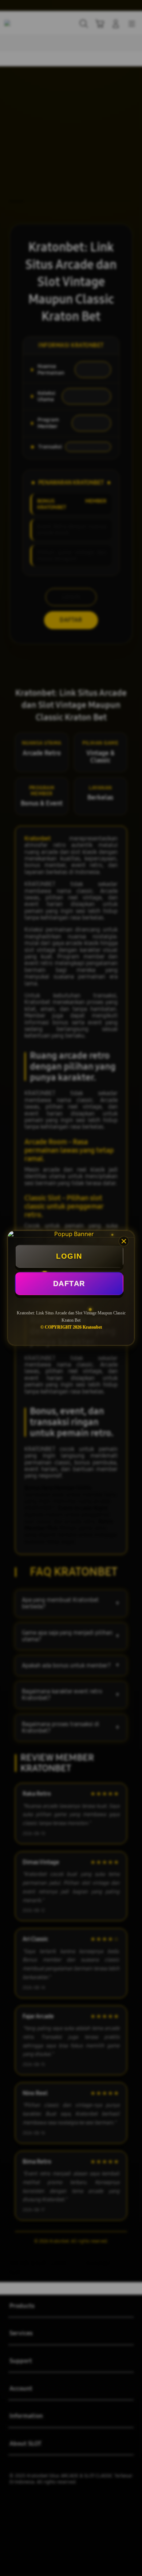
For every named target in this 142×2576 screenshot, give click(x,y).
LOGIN (69, 1256)
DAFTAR (69, 1283)
